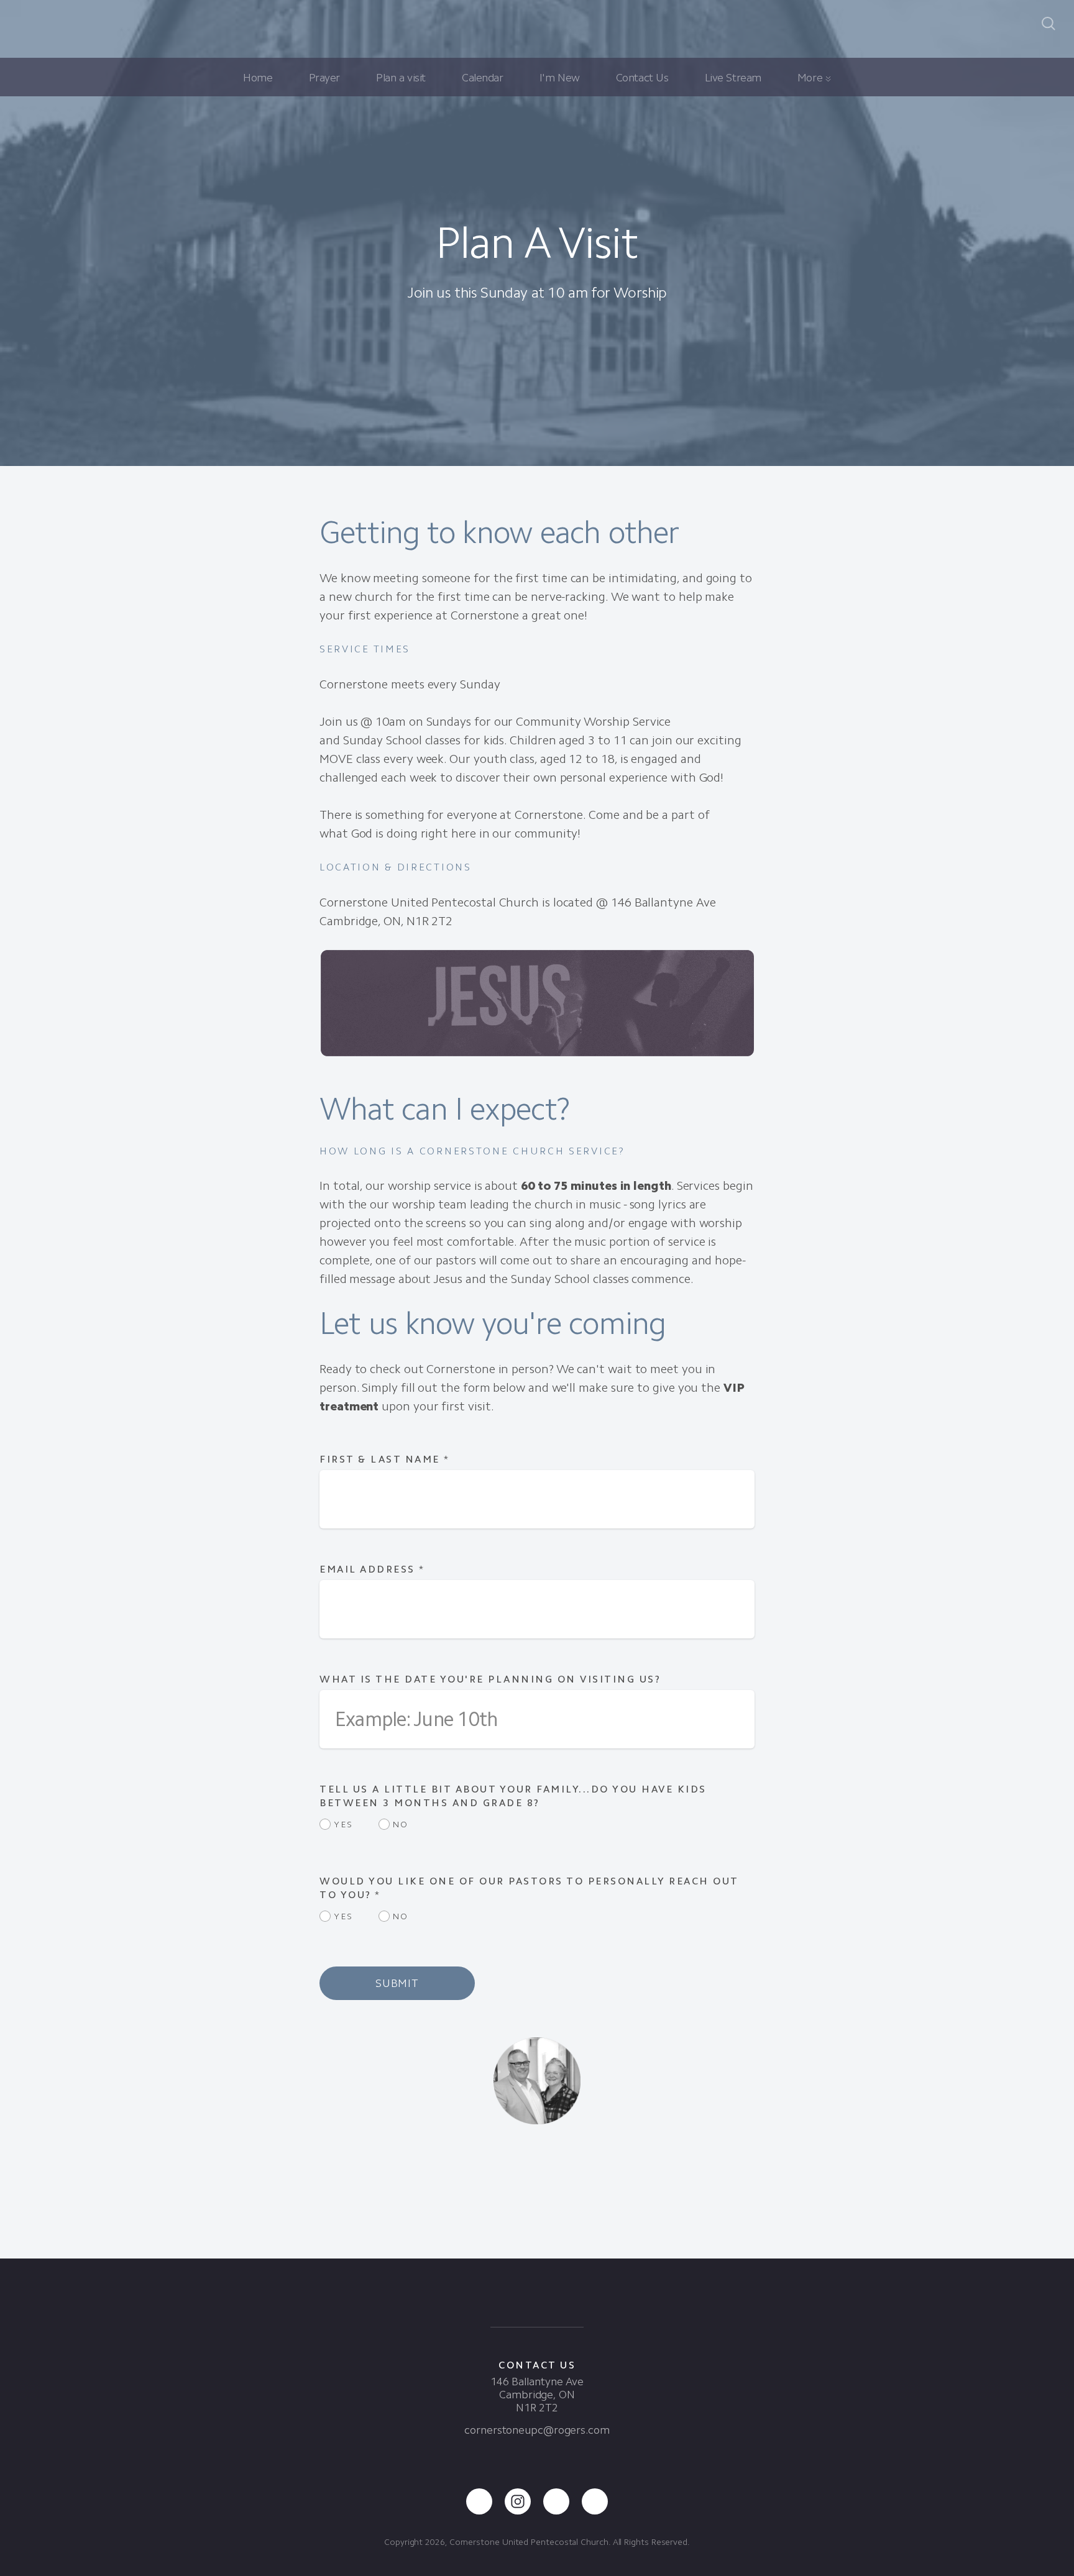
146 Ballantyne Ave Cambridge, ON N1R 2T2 (537, 2395)
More (811, 78)
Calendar (483, 78)
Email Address (372, 1569)
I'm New (560, 78)
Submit (397, 1983)
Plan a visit (401, 78)
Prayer (324, 78)
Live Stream (733, 78)
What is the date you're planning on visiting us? (490, 1679)
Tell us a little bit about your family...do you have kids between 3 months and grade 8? (513, 1796)
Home (258, 78)
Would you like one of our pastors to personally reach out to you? (529, 1888)
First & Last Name (385, 1459)
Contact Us (642, 78)
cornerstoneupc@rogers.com (537, 2430)
